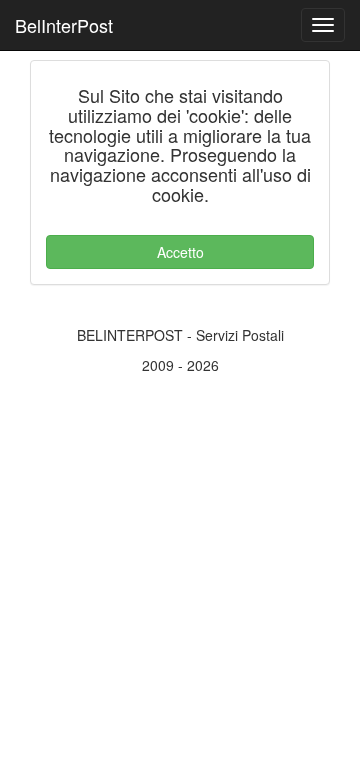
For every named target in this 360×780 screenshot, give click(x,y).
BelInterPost (64, 25)
